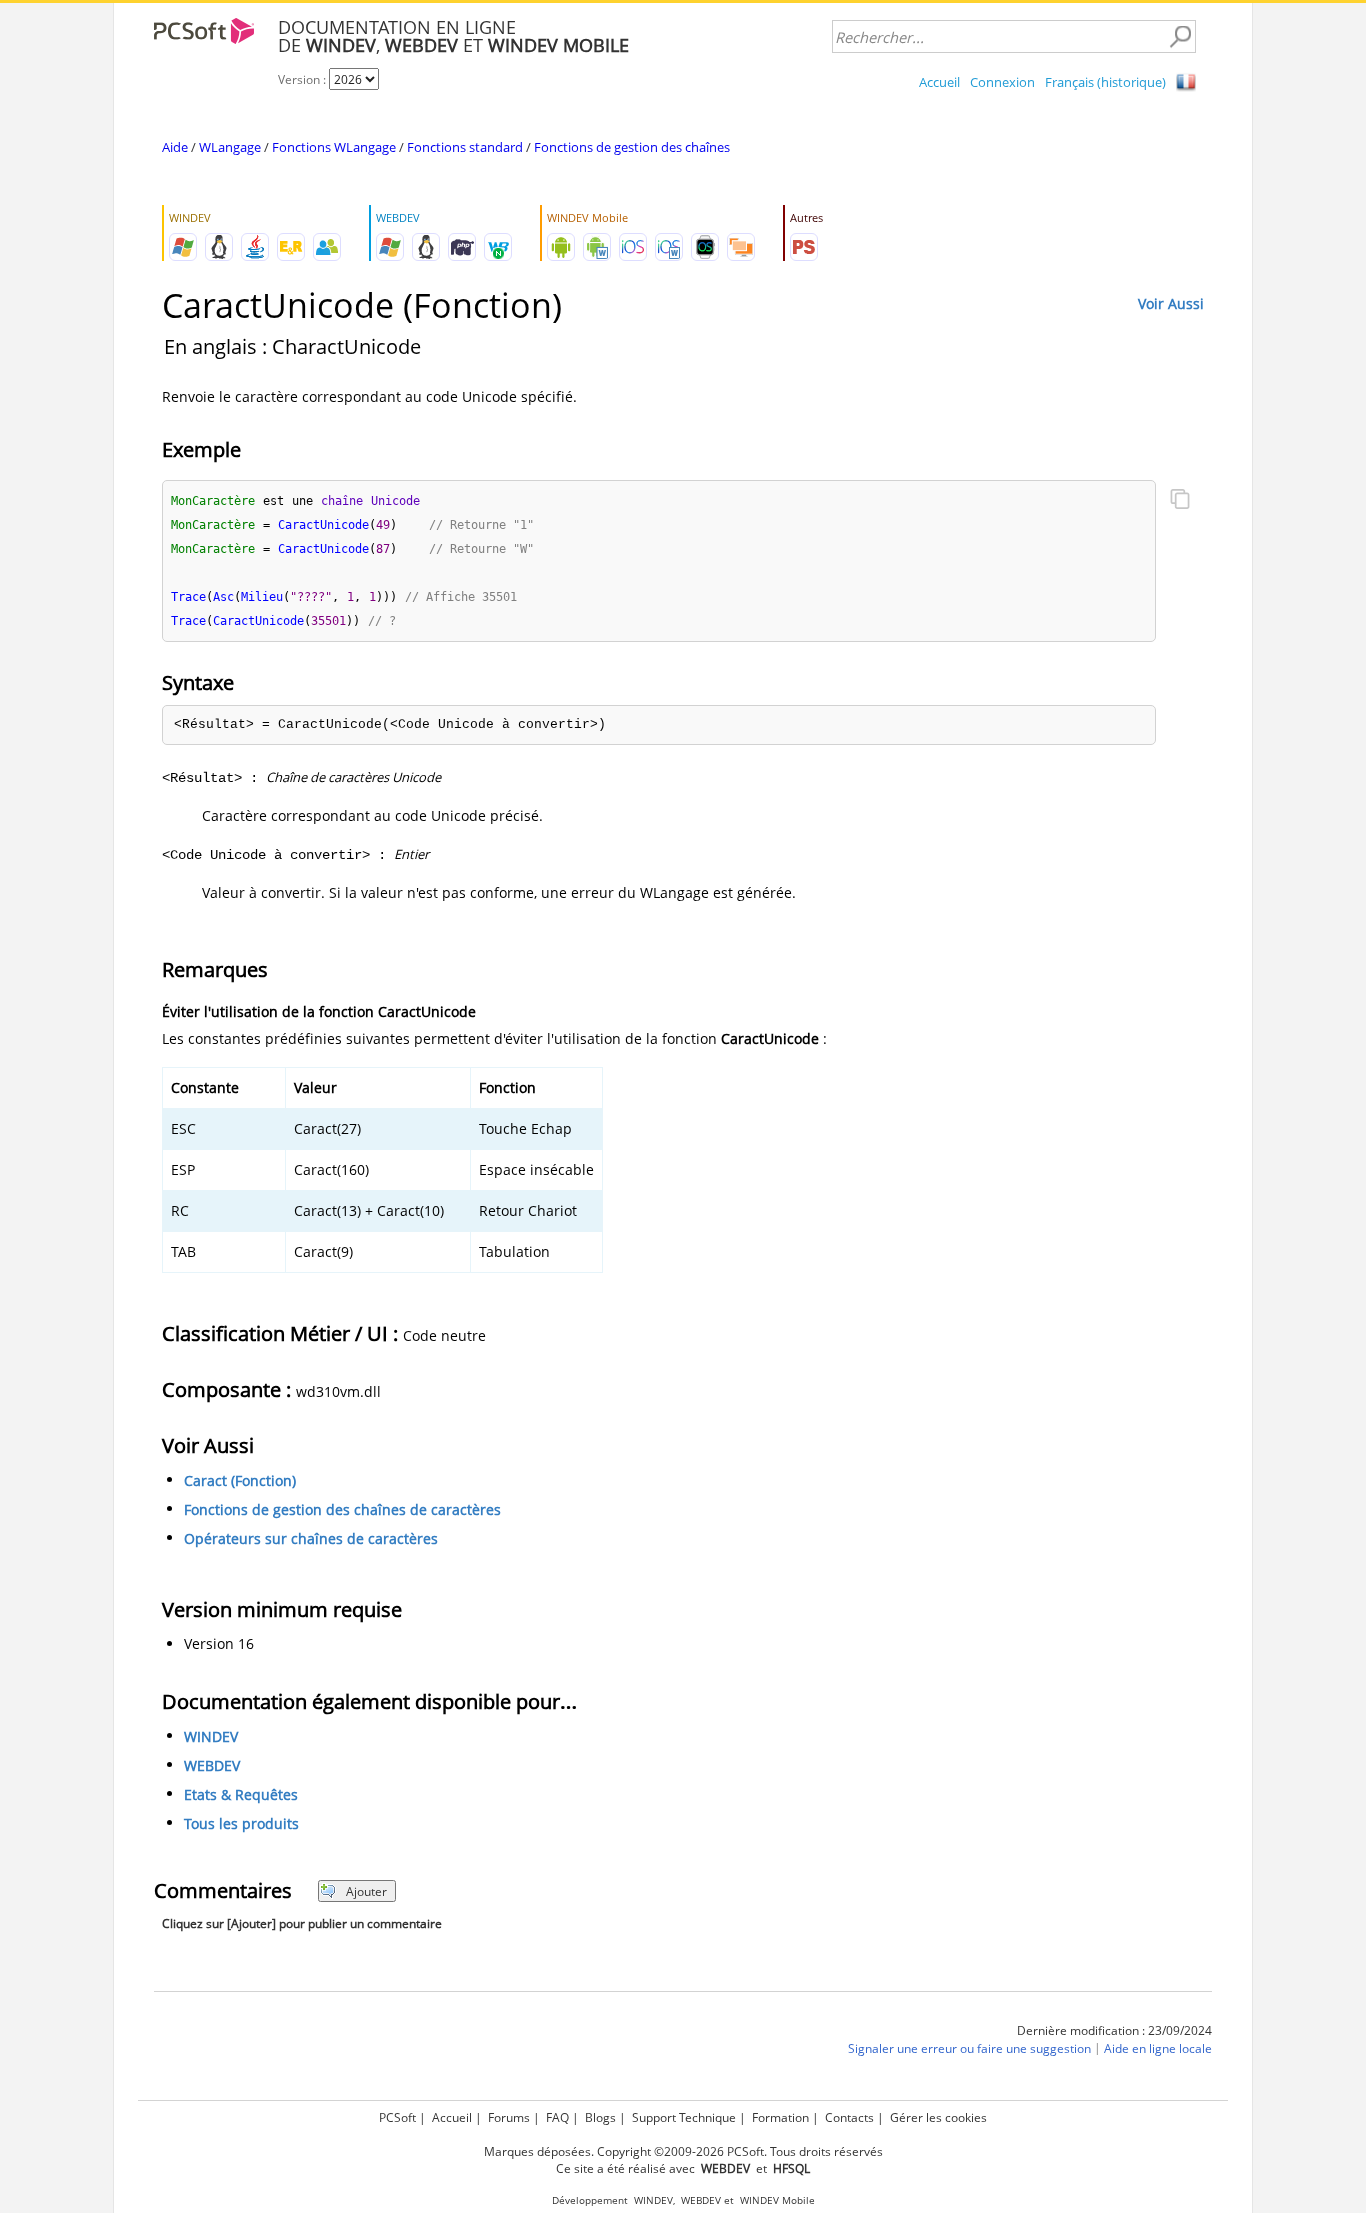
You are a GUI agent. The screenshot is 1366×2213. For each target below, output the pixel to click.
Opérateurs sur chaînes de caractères (311, 1538)
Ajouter (366, 1891)
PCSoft (397, 2117)
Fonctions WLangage (334, 147)
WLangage (230, 147)
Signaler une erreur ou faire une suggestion (969, 2049)
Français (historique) (1105, 82)
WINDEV (211, 1737)
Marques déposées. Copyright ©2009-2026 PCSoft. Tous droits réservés (683, 2151)
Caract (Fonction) (240, 1480)
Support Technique (684, 2117)
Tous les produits (241, 1824)
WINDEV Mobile (777, 2200)
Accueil (939, 82)
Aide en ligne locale (1158, 2049)
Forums (509, 2117)
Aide (175, 147)
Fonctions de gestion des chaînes (632, 147)
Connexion (1002, 82)
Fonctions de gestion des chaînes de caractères (342, 1509)
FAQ (557, 2117)
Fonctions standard (465, 147)
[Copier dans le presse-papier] (1180, 501)
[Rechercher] (1180, 37)
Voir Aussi (1171, 303)
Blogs (600, 2117)
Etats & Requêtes (241, 1795)
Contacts (849, 2117)
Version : (303, 79)
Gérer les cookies (938, 2117)
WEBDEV (212, 1766)
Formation (780, 2117)
